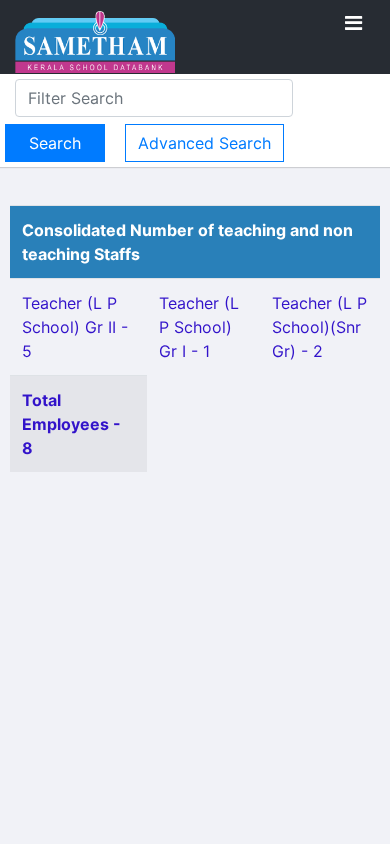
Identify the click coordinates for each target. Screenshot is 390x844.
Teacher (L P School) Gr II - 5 (75, 327)
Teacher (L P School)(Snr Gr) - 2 (319, 327)
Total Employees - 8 (71, 424)
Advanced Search (204, 143)
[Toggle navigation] (353, 23)
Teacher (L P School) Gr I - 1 (199, 327)
